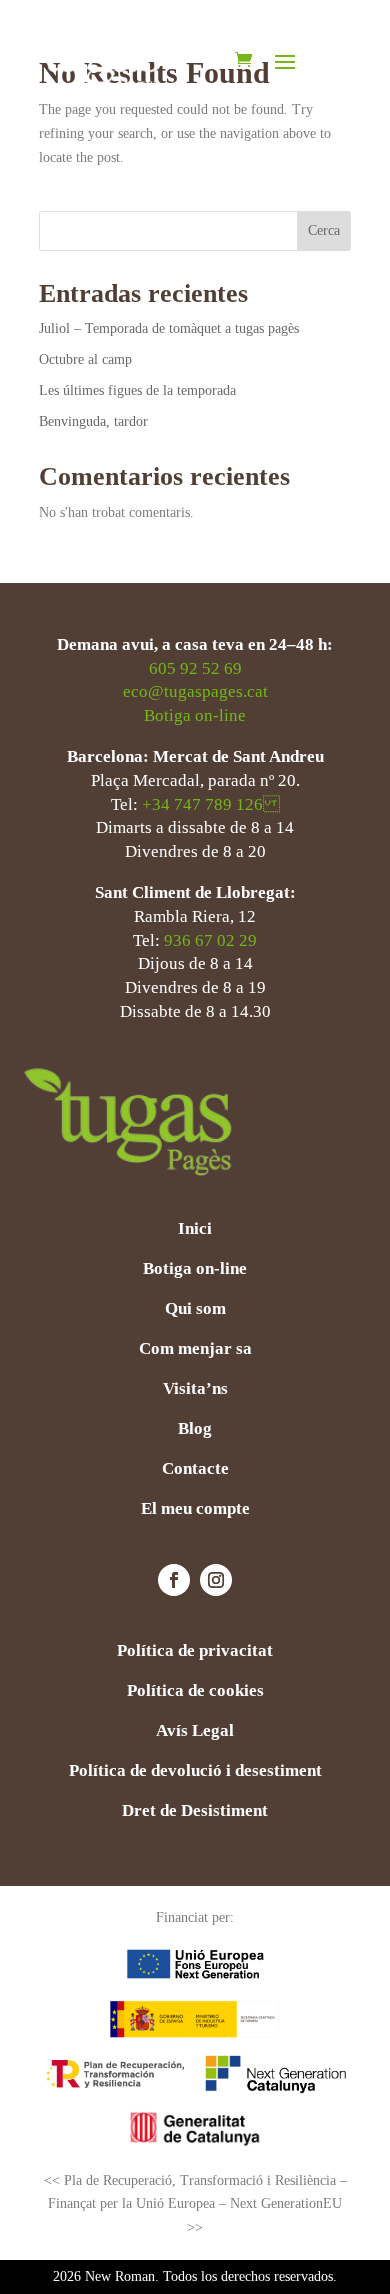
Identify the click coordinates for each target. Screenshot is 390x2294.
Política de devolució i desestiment (195, 1772)
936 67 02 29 (210, 940)
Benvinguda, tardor (95, 421)
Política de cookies (195, 1692)
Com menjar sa (195, 1350)
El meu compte (195, 1510)
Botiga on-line (195, 715)
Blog (195, 1430)
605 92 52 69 (195, 668)
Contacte (195, 1470)
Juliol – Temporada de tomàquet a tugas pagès (169, 328)
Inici (195, 1230)
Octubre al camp (85, 359)
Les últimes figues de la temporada (137, 390)
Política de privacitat (195, 1652)
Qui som (195, 1310)
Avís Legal (195, 1732)
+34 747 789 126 (211, 804)
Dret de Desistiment (195, 1812)
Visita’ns (195, 1390)
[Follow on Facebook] (174, 1580)
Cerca (324, 230)
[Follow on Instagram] (216, 1580)
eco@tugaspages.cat (195, 691)
